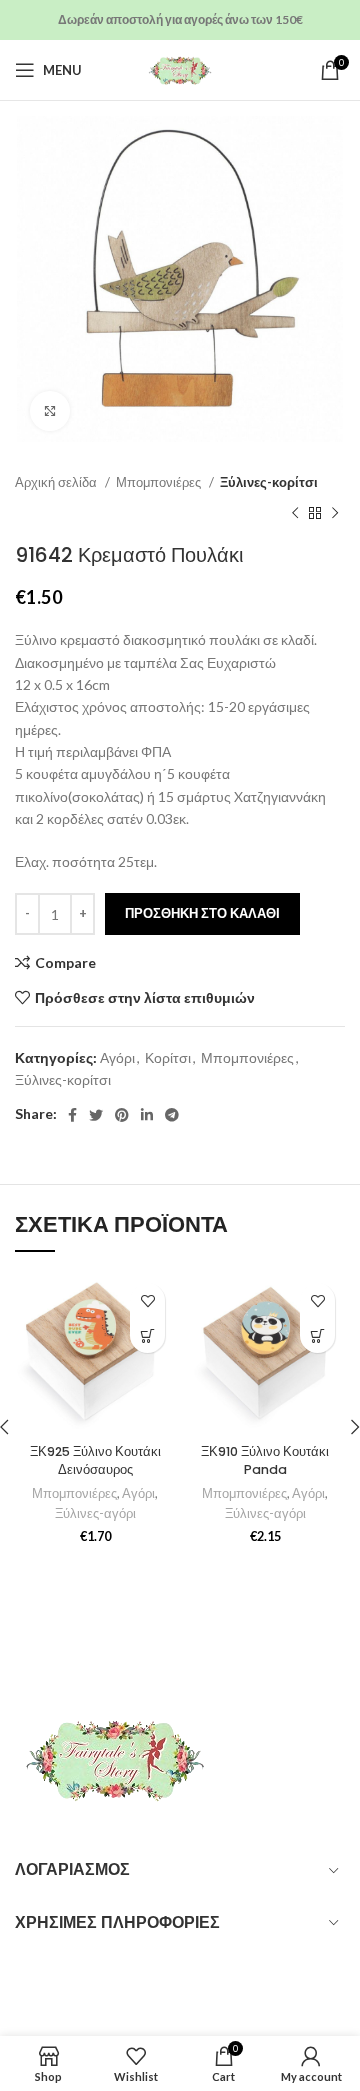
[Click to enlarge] (50, 411)
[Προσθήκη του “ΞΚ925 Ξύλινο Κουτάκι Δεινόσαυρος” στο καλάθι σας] (147, 1335)
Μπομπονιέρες (160, 482)
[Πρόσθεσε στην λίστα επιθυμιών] (147, 1300)
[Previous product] (295, 513)
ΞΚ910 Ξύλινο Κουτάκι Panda (265, 1460)
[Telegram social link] (172, 1115)
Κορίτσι (168, 1057)
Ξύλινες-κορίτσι (269, 482)
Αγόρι (117, 1057)
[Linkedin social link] (147, 1115)
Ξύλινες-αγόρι (95, 1513)
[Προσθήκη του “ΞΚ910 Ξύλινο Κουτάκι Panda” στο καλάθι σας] (317, 1335)
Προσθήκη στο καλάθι (202, 913)
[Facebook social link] (72, 1115)
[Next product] (335, 513)
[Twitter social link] (96, 1115)
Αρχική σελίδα (57, 482)
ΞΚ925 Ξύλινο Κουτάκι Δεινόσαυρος (95, 1460)
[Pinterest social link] (122, 1115)
